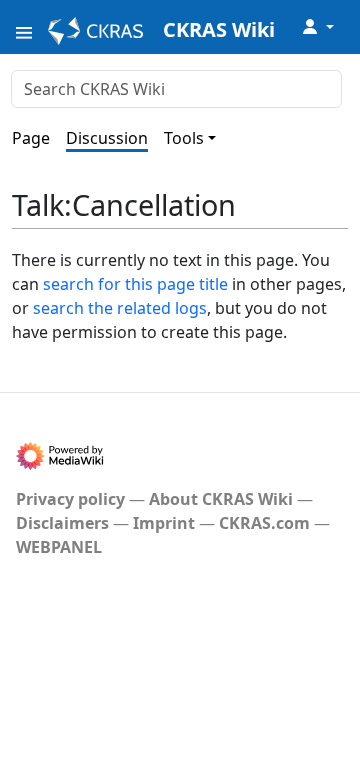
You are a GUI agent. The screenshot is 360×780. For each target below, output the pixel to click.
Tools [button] (184, 138)
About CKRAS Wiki (221, 499)
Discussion (107, 138)
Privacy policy (70, 499)
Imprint (164, 523)
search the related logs (120, 308)
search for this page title (135, 284)
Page (31, 138)
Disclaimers (62, 523)
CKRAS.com (264, 523)
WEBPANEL (59, 547)
